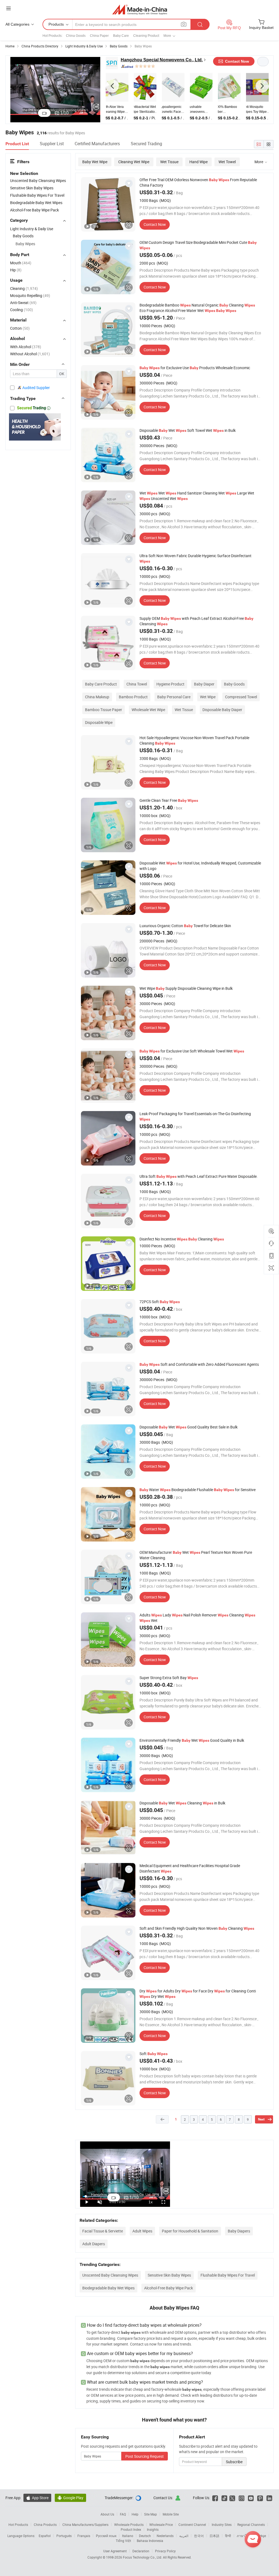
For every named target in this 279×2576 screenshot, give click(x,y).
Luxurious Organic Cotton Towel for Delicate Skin (185, 926)
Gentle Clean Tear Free (169, 800)
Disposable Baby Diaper (222, 710)
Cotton (20, 328)
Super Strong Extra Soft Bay (169, 1678)
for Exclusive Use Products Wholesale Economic (195, 368)
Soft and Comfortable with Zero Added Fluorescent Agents (199, 1364)
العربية (184, 2536)
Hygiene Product (170, 684)
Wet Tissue (169, 162)
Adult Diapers (94, 2244)
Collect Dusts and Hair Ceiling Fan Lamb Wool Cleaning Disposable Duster (201, 110)
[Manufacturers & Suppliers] (140, 9)
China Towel (137, 684)
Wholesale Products (129, 2525)
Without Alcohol (30, 354)
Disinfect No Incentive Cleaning (182, 1239)
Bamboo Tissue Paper (104, 710)
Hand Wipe (198, 162)
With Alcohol (26, 347)
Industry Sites (222, 2525)
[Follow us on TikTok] (224, 2498)
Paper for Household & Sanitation (190, 2231)
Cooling (22, 310)
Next (261, 2119)
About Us (107, 2514)
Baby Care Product (101, 684)
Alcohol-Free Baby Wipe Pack (169, 2288)
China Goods (76, 36)
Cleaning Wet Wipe (134, 162)
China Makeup (97, 697)
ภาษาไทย (244, 2536)
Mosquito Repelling (30, 295)
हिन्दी (228, 2536)
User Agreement (115, 2551)
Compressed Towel (241, 697)
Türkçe (261, 2536)
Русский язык (106, 2536)
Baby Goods (234, 684)
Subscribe (234, 2462)
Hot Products (18, 2525)
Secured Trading (146, 144)
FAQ (123, 2514)
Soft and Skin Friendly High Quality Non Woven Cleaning (197, 1928)
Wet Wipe (208, 697)
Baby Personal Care (174, 697)
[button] (112, 86)
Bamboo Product (133, 697)
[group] (108, 204)
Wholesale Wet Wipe (148, 710)
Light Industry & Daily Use (32, 229)
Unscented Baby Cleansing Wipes (110, 2275)
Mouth (21, 263)
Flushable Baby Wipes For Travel (228, 2275)
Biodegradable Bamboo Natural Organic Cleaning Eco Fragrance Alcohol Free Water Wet (197, 308)
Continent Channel (192, 2525)
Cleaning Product (146, 36)
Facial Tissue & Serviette (103, 2231)
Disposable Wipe (99, 722)
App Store (37, 2498)
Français (84, 2536)
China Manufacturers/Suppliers (85, 2525)
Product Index (131, 2529)
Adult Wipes (142, 2231)
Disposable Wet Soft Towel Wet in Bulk (188, 430)
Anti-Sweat (23, 303)
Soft (154, 2054)
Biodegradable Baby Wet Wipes (108, 2288)
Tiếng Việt (123, 2541)
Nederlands (165, 2536)
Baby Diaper (204, 684)
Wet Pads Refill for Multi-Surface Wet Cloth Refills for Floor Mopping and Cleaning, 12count (173, 110)
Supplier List (52, 144)
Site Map (151, 2514)
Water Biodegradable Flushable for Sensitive (198, 1490)
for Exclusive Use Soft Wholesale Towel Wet (192, 1051)
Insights (153, 2529)
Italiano (128, 2536)
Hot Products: (52, 36)
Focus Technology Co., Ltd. (143, 2557)
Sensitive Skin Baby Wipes (169, 2275)
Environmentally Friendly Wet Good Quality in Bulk (192, 1740)
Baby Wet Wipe (95, 162)
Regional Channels (251, 2525)
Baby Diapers (239, 2231)
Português (64, 2536)
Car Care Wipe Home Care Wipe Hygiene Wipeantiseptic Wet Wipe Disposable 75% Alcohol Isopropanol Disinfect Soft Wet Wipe (229, 110)
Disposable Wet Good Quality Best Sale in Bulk (189, 1427)
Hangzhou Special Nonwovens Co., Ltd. (162, 60)
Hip (16, 270)
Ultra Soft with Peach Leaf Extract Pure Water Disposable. (199, 1176)
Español (45, 2536)
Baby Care (121, 36)
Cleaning (24, 288)
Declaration (141, 2551)
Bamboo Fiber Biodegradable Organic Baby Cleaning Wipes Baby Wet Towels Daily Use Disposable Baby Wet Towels (115, 110)
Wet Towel (227, 162)
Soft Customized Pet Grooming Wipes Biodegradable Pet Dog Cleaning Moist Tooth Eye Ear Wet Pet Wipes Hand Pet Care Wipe (257, 110)
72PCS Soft (160, 1302)
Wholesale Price (161, 2525)
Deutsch (145, 2536)
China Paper (99, 36)
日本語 (214, 2536)
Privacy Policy (165, 2551)
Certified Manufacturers (97, 144)
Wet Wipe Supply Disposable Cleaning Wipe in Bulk (186, 988)
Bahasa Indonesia (150, 2541)
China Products (45, 2525)
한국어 (199, 2536)
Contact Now (155, 224)
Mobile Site (171, 2514)
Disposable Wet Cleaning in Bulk (182, 1803)
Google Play (70, 2498)
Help (135, 2514)
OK (62, 374)
